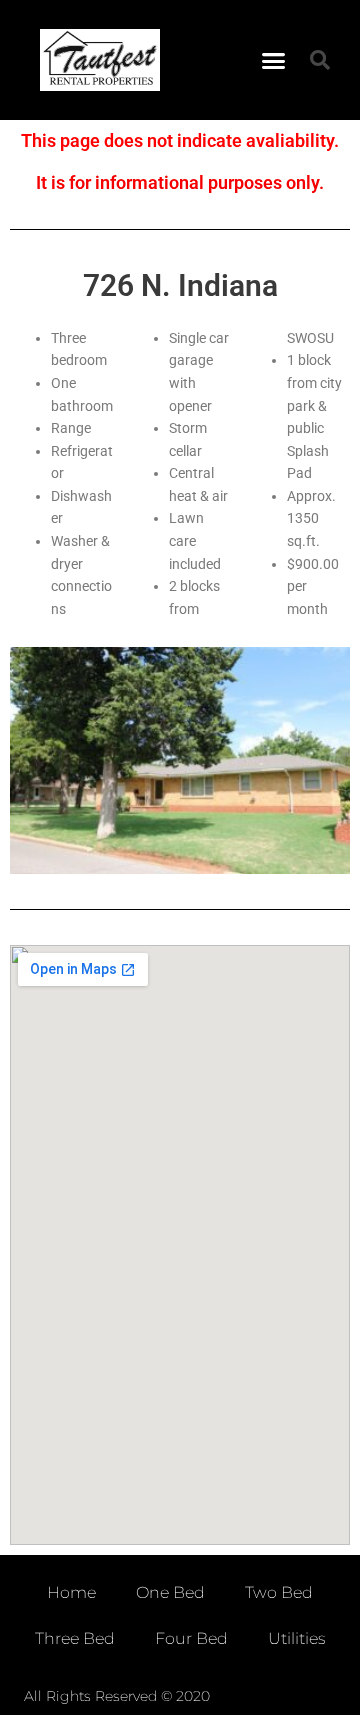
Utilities (297, 1638)
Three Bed (75, 1638)
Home (71, 1592)
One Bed (170, 1592)
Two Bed (279, 1592)
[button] (274, 60)
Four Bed (191, 1638)
